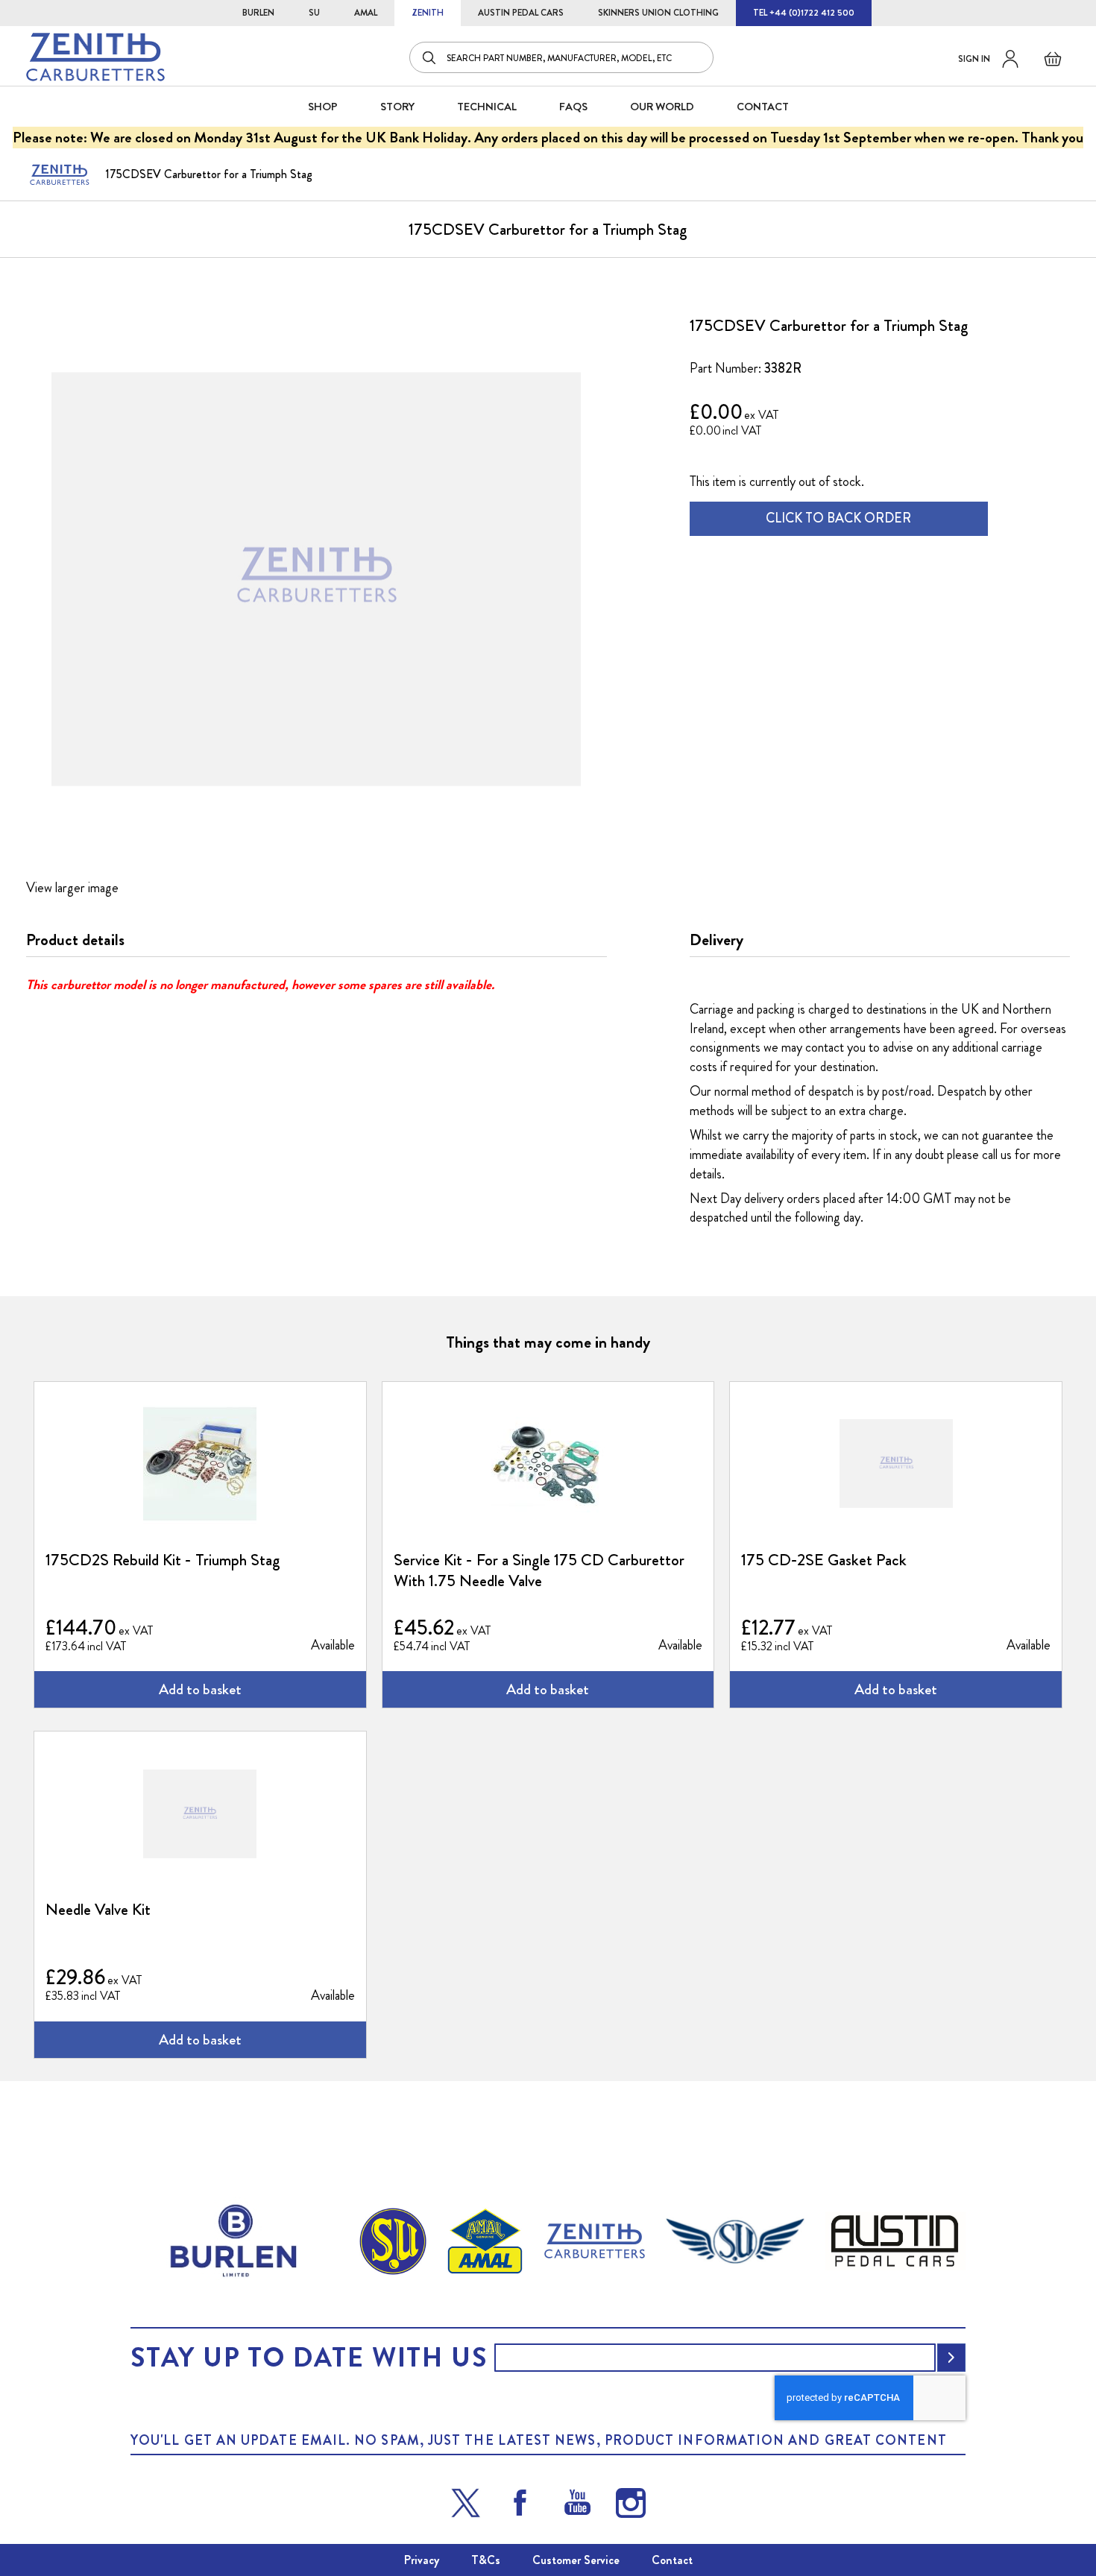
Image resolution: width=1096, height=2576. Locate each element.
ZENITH (428, 13)
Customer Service (576, 2560)
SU (314, 13)
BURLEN (258, 13)
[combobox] (561, 57)
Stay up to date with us (309, 2358)
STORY (397, 107)
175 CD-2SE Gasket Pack (824, 1560)
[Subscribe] (951, 2358)
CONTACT (763, 107)
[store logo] (95, 57)
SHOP (323, 107)
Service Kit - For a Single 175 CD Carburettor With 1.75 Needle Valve (539, 1570)
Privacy (422, 2560)
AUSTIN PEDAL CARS (521, 13)
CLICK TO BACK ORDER (838, 518)
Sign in (974, 59)
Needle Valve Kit (98, 1910)
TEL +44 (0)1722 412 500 (804, 13)
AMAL (366, 13)
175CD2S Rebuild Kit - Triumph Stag (163, 1560)
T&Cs (486, 2560)
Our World (662, 107)
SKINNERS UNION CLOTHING (658, 13)
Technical (487, 107)
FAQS (573, 107)
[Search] (430, 57)
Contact (672, 2560)
